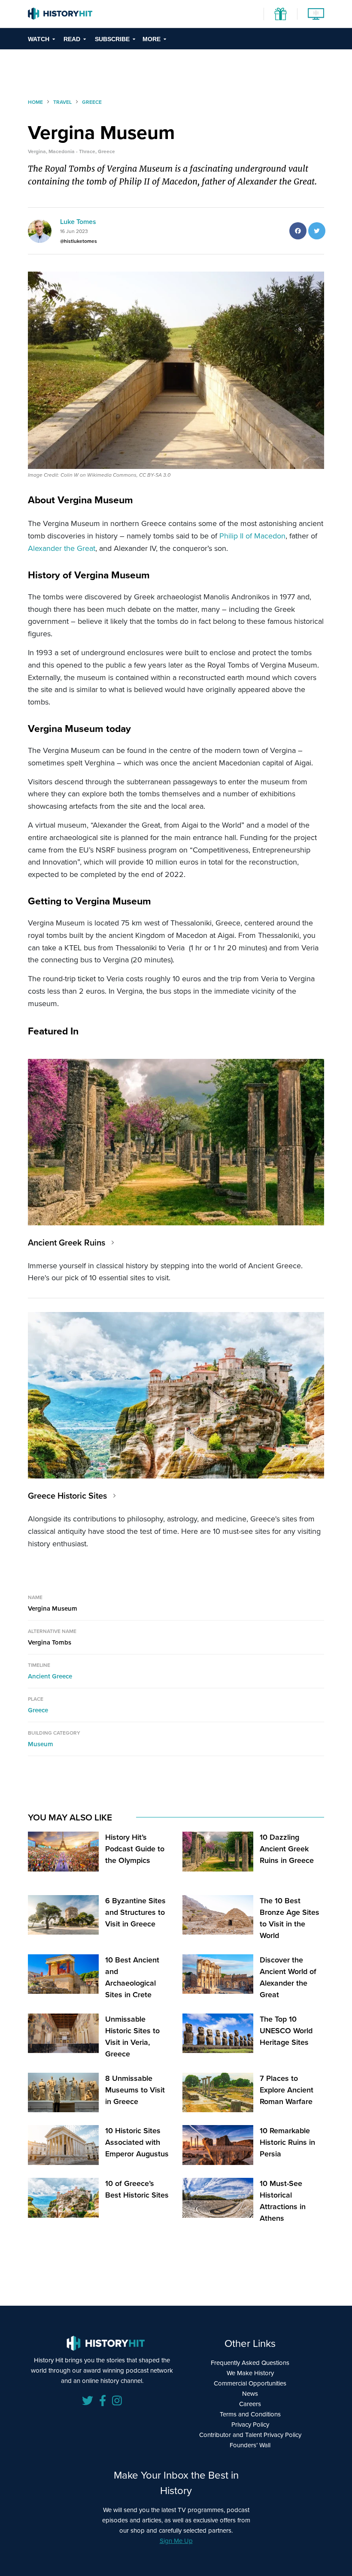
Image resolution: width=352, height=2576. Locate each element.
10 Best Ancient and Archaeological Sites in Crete (132, 1977)
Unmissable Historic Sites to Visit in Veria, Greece (132, 2036)
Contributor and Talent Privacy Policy (250, 2435)
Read (72, 39)
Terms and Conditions (250, 2414)
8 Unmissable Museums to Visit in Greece (135, 2090)
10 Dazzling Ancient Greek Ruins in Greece (287, 1849)
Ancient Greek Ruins (67, 1243)
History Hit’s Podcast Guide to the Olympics (135, 1849)
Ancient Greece (50, 1676)
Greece (38, 1710)
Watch (39, 39)
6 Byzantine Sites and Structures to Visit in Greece (135, 1912)
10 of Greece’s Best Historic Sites (137, 2189)
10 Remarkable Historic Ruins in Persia (287, 2142)
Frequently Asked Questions (250, 2363)
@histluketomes (79, 241)
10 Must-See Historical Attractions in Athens (283, 2201)
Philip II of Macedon (252, 536)
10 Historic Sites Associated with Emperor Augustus (137, 2142)
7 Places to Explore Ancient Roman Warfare (287, 2090)
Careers (250, 2404)
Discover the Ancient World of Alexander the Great (288, 1977)
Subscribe (112, 39)
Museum (41, 1744)
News (250, 2394)
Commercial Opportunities (250, 2383)
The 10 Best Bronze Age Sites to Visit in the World (290, 1918)
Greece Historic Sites (67, 1496)
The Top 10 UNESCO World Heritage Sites (286, 2031)
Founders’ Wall (250, 2445)
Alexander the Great (62, 548)
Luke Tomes (78, 222)
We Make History (250, 2373)
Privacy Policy (250, 2425)
